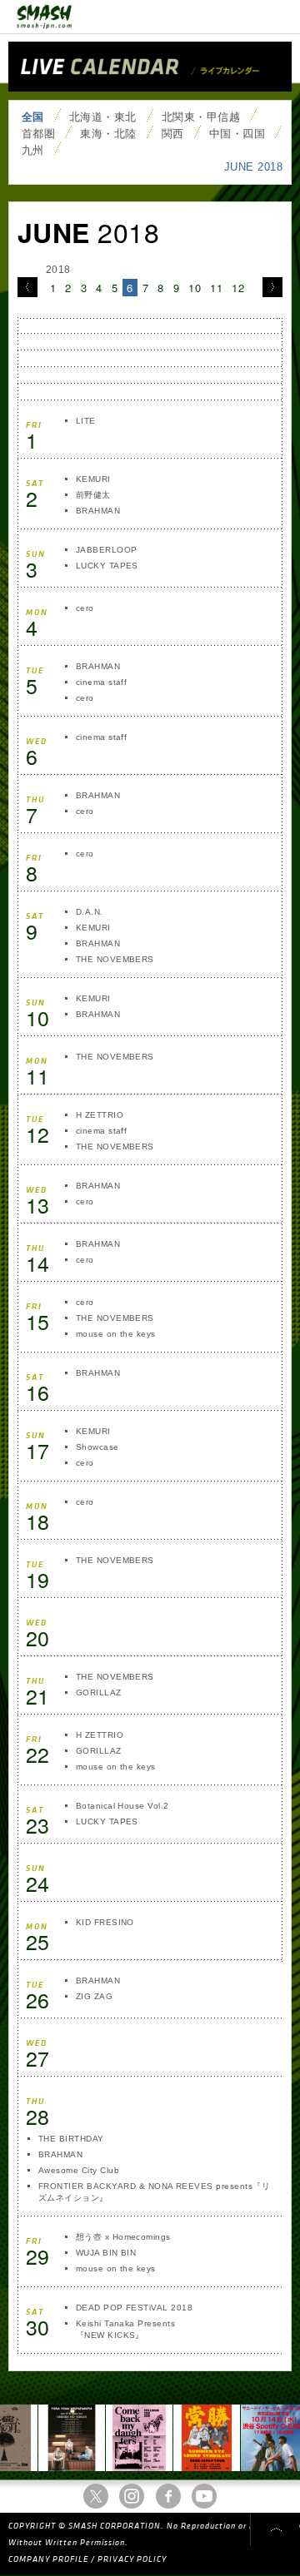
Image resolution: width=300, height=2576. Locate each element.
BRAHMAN (98, 511)
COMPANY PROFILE (48, 2559)
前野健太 (93, 495)
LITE (86, 421)
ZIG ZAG (94, 1996)
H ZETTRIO (100, 1115)
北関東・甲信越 (201, 117)
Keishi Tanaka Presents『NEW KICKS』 (126, 2329)
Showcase (97, 1447)
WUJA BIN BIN (106, 2253)
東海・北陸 (108, 134)
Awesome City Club (79, 2170)
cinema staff (102, 682)
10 (195, 288)
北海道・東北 (103, 117)
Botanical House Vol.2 (122, 1806)
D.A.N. (90, 912)
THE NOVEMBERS (115, 959)
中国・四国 (237, 134)
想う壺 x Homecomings (123, 2237)
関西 (173, 134)
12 (238, 288)
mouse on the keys (116, 1334)
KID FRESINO (105, 1922)
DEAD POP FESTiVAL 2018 (135, 2308)
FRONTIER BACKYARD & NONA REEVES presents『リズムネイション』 (154, 2192)
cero (85, 608)
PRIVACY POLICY (132, 2559)
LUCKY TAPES (107, 566)
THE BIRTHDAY (71, 2139)
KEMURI (93, 479)
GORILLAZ (99, 1693)
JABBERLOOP (107, 550)
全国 (33, 117)
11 (216, 288)
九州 (33, 150)
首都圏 (38, 134)
